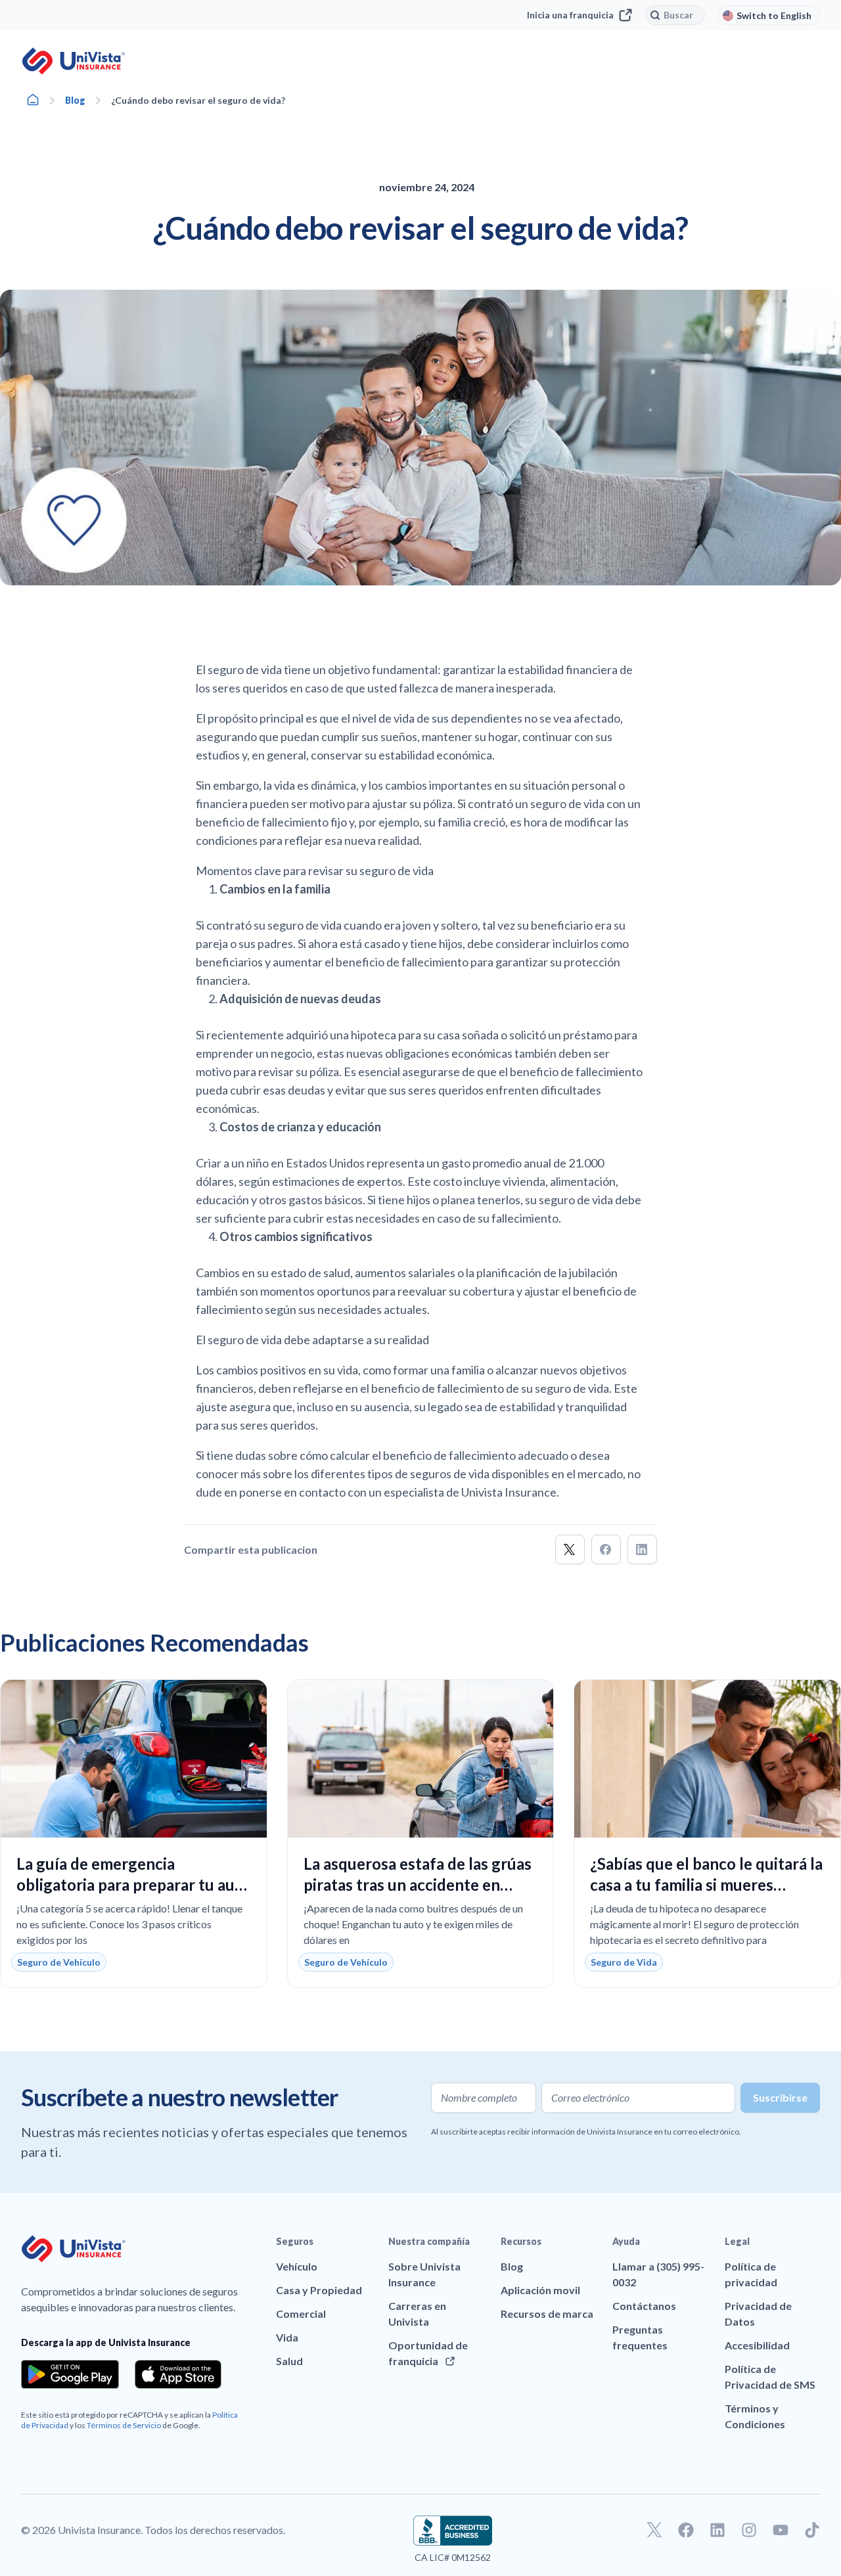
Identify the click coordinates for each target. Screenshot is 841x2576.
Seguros (295, 2241)
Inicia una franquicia (570, 15)
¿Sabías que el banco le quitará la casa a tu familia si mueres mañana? (706, 1885)
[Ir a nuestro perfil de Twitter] (654, 2530)
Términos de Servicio (124, 2425)
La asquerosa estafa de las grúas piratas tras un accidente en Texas (418, 1885)
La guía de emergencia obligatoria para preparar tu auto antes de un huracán (133, 1885)
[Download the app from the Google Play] (70, 2374)
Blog (75, 100)
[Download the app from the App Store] (178, 2374)
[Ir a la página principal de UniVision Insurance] (74, 61)
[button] (570, 1549)
